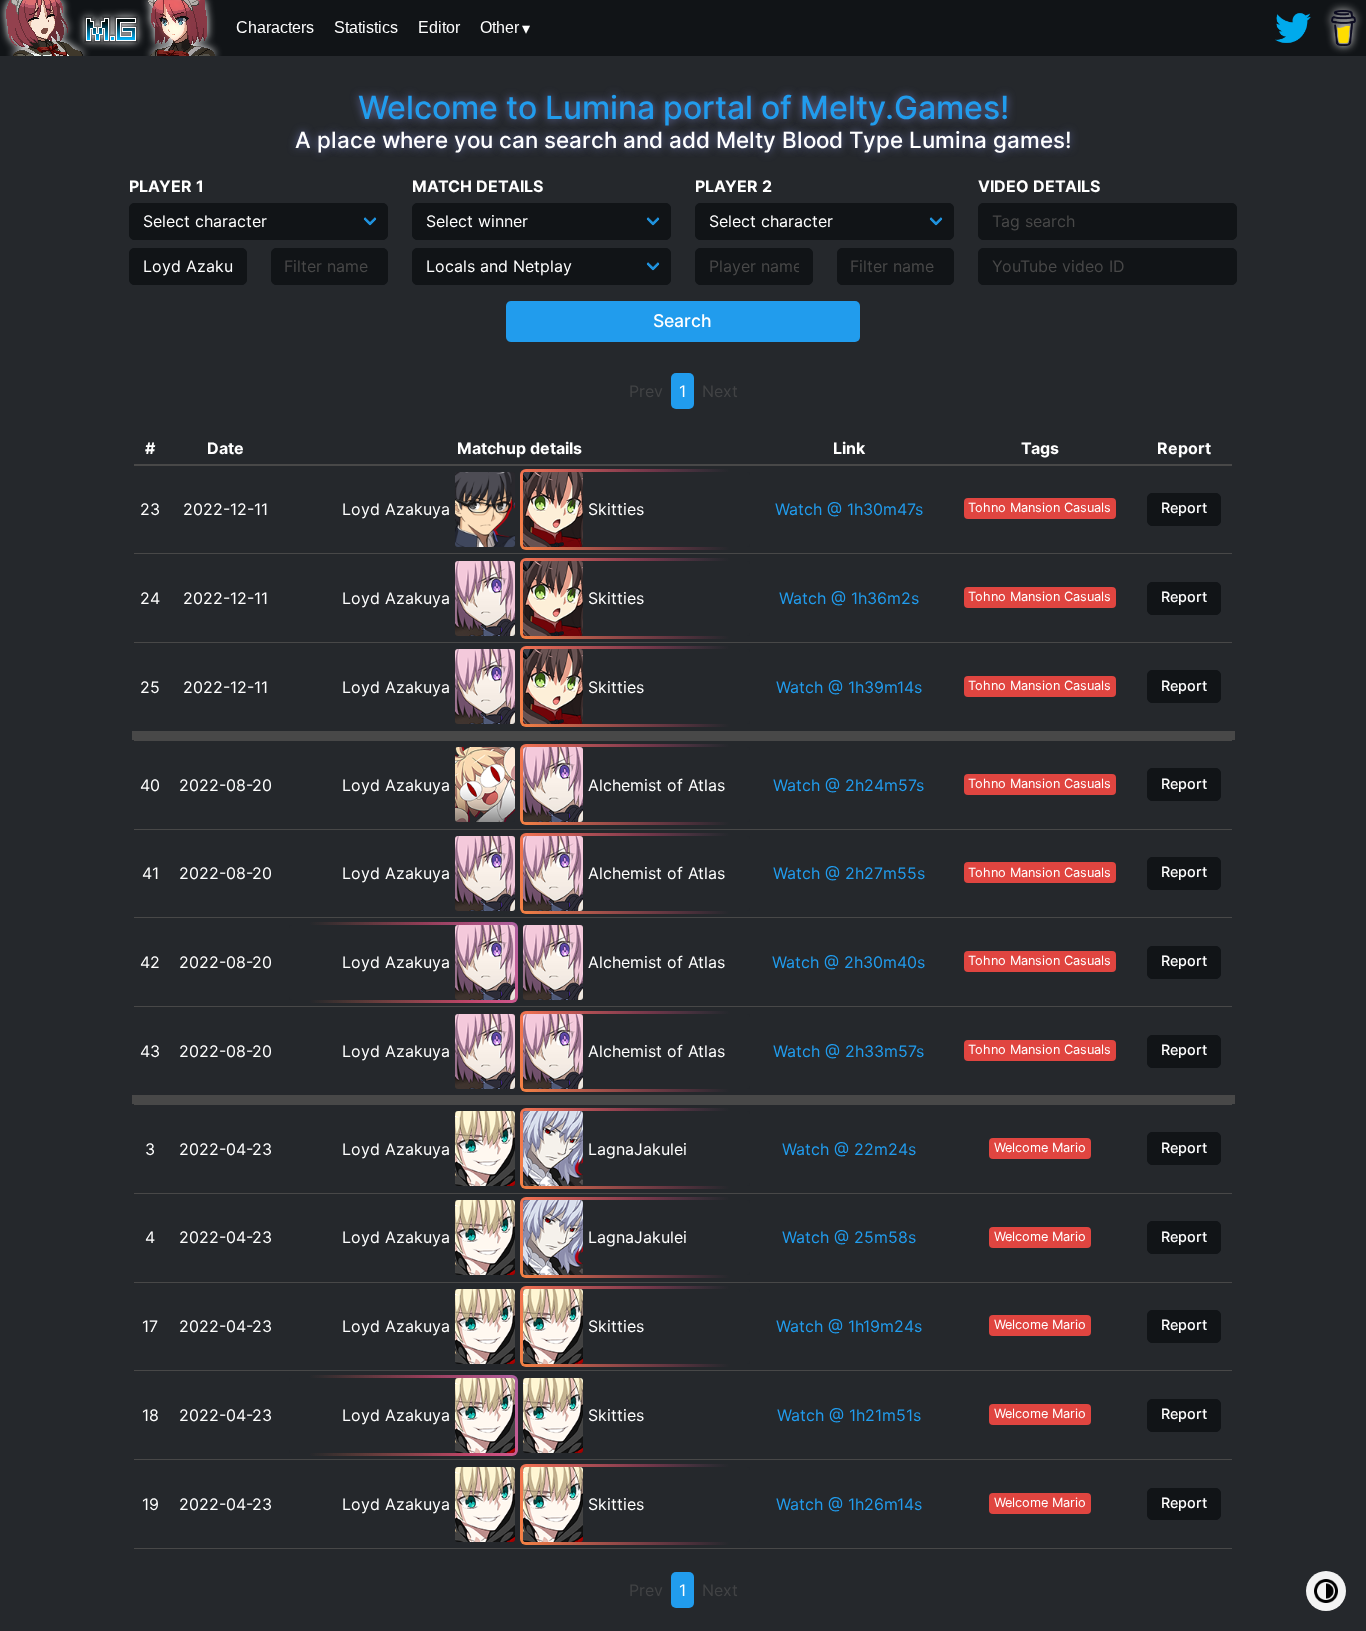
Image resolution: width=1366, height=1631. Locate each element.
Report (1184, 507)
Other (499, 27)
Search (682, 320)
